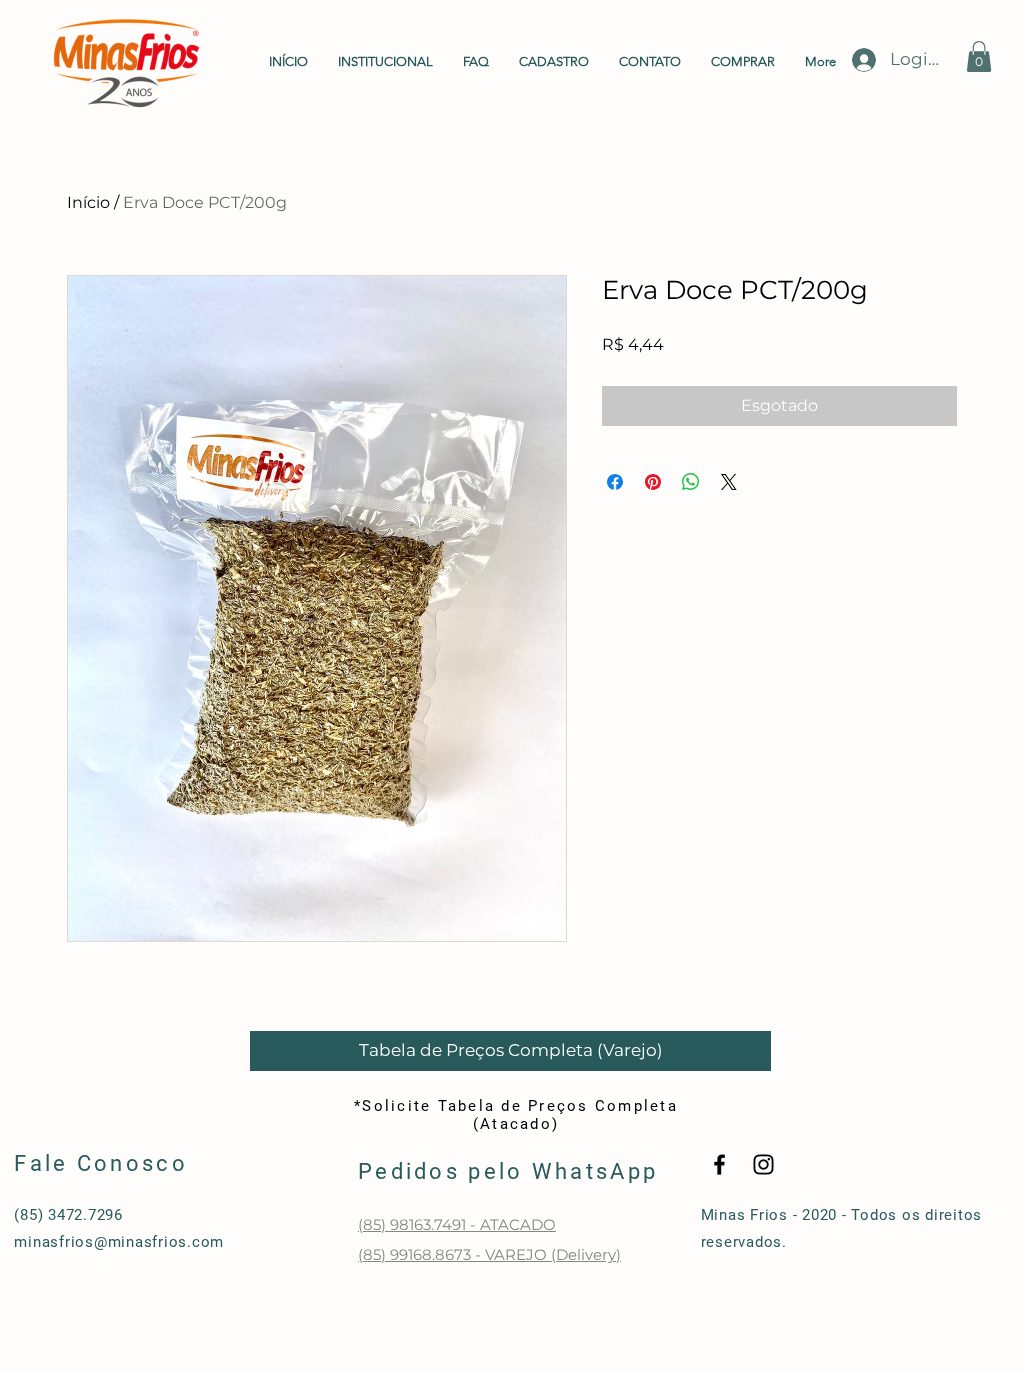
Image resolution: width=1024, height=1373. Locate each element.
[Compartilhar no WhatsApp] (691, 482)
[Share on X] (729, 482)
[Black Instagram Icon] (763, 1164)
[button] (979, 56)
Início (88, 202)
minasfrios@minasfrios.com (119, 1242)
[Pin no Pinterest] (653, 482)
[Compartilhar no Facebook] (615, 482)
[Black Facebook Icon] (719, 1164)
